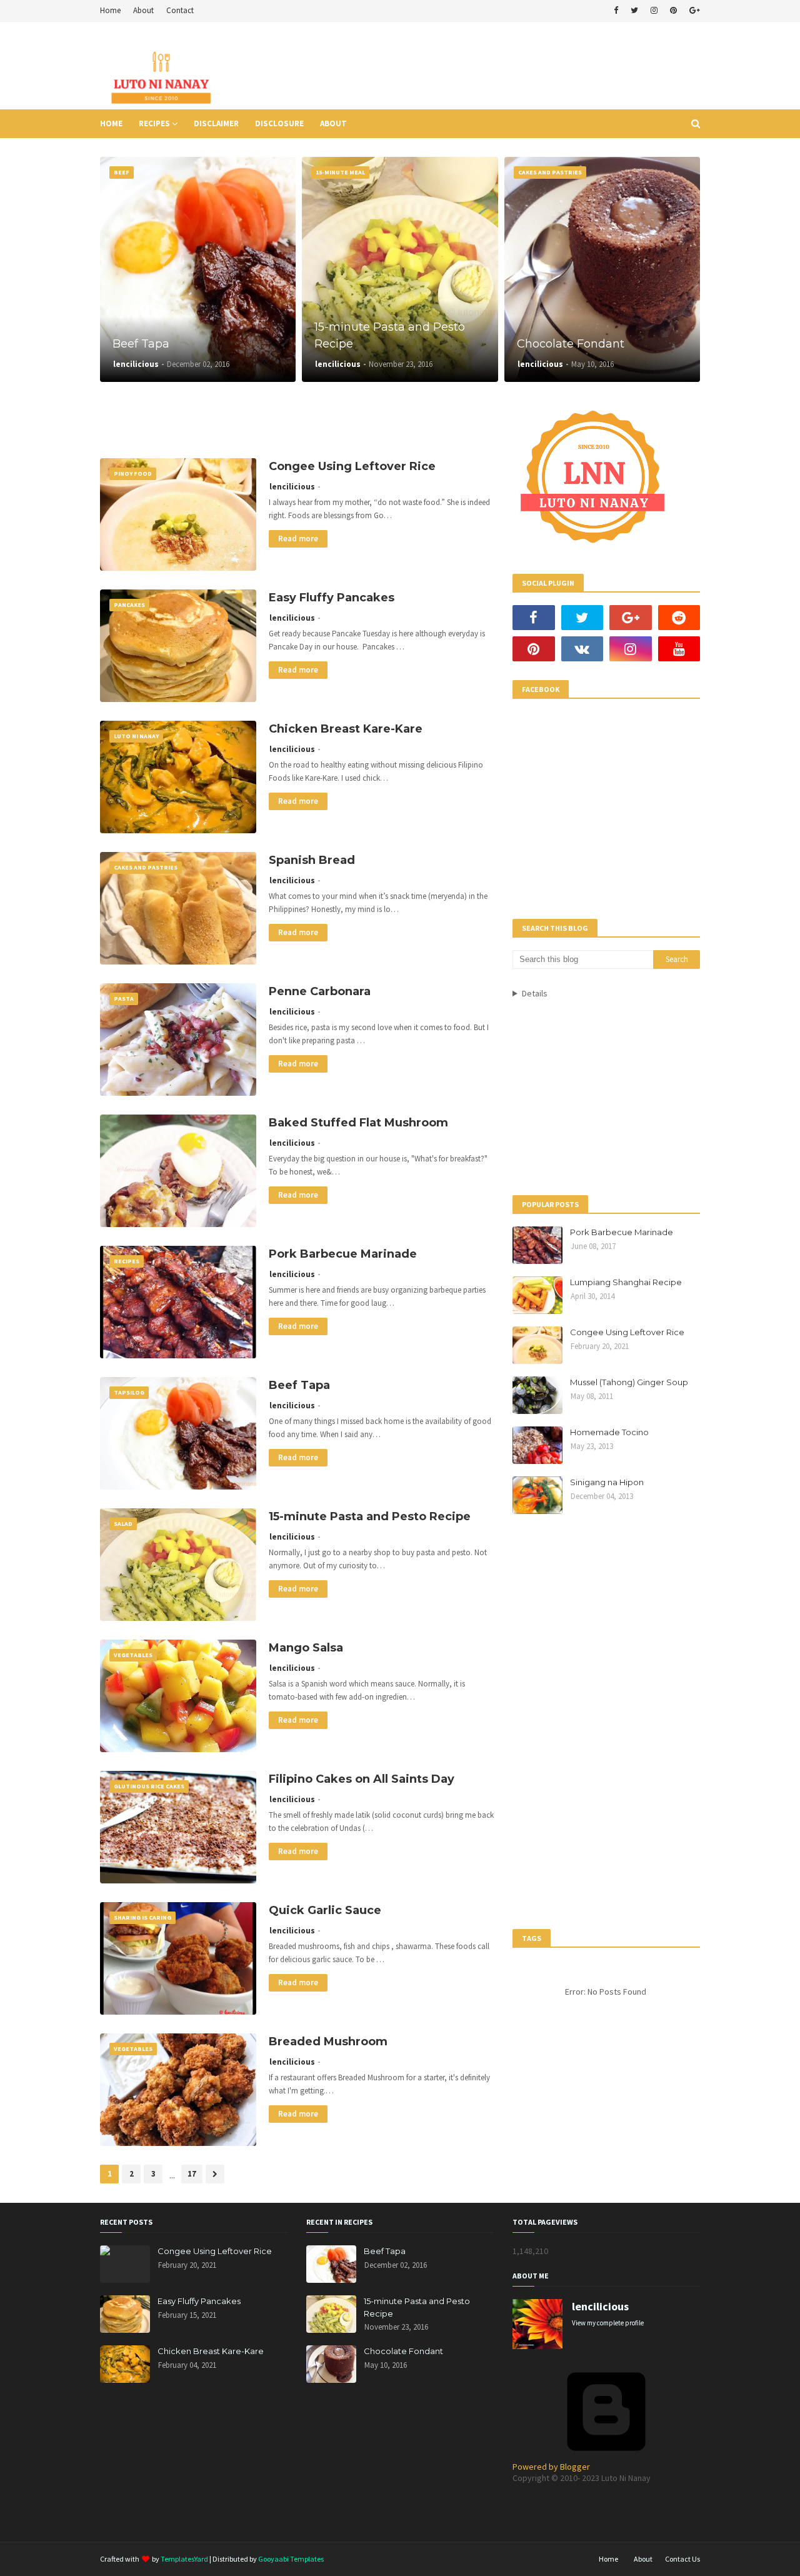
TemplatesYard (184, 2559)
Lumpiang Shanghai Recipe (626, 1282)
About (143, 10)
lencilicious (292, 487)
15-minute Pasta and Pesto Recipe (390, 335)
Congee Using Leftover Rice (352, 466)
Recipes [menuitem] (154, 123)
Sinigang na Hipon (607, 1482)
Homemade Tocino (609, 1432)
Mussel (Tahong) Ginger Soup (629, 1382)
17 (192, 2174)
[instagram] (654, 11)
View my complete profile (608, 2323)
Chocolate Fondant (571, 344)
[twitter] (634, 11)
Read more (298, 539)
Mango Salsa (306, 1648)
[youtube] (679, 649)
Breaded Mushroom (328, 2042)
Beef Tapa (141, 344)
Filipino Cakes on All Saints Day (362, 1779)
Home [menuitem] (111, 123)
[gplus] (693, 11)
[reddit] (679, 618)
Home (110, 10)
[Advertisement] (472, 66)
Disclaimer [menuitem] (216, 123)
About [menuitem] (333, 123)
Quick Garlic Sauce (325, 1910)
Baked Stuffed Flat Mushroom (358, 1123)
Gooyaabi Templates (291, 2559)
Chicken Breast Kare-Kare (346, 729)
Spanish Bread (312, 860)
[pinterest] (673, 11)
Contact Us (682, 2559)
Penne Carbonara (320, 991)
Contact (180, 10)
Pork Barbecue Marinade (343, 1254)
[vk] (582, 649)
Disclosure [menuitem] (279, 123)
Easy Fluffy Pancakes (332, 598)
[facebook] (616, 11)
